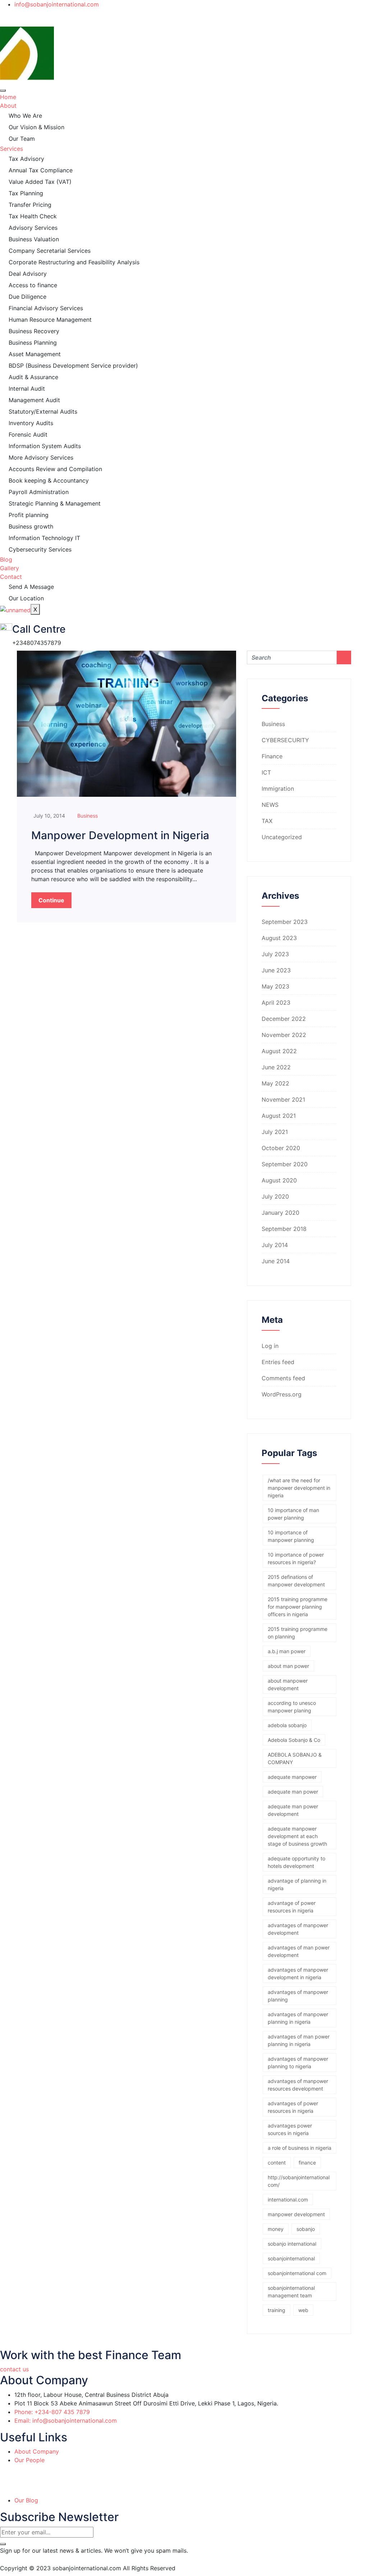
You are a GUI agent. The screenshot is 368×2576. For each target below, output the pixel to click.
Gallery (10, 568)
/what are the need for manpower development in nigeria (299, 1488)
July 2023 (275, 954)
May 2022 (275, 1083)
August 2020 (279, 1180)
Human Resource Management (50, 320)
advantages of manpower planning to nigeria (298, 2063)
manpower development (296, 2214)
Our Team (22, 139)
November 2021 (283, 1099)
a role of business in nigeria (300, 2148)
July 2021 (275, 1132)
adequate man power (293, 1792)
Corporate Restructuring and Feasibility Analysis (74, 262)
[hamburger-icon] (3, 90)
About (8, 106)
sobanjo (306, 2229)
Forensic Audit (28, 434)
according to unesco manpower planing (292, 1707)
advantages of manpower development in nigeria (298, 1973)
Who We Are (25, 116)
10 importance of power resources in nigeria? (296, 1558)
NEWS (270, 805)
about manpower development (288, 1684)
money (276, 2229)
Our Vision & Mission (36, 127)
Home (8, 97)
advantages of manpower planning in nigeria (298, 2018)
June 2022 (276, 1067)
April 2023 (276, 1003)
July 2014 (275, 1245)
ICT (266, 772)
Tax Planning (26, 193)
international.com (288, 2200)
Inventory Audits (31, 423)
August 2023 (279, 938)
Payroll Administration (39, 492)
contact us (14, 2369)
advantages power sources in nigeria (290, 2129)
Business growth (31, 526)
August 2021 (279, 1116)
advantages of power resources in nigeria (293, 2107)
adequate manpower (292, 1777)
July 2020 (275, 1196)
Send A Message (31, 587)
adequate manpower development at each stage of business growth (297, 1836)
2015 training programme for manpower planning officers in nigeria (298, 1607)
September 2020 (285, 1164)
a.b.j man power (287, 1651)
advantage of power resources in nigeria (292, 1907)
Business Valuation (34, 239)
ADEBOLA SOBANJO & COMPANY (295, 1758)
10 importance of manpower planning (291, 1536)
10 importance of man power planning (293, 1514)
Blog (6, 559)
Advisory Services (33, 228)
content (277, 2163)
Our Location (26, 598)
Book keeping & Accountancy (49, 480)
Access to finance (33, 285)
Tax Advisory (26, 159)
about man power (288, 1666)
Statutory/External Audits (43, 411)
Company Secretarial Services (50, 251)
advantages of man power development (299, 1951)
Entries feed (278, 1362)
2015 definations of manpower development (296, 1581)
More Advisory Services (41, 457)
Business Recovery (34, 331)
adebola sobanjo (287, 1725)
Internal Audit (27, 389)
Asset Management (35, 354)
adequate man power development (293, 1810)
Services (11, 149)
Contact (11, 577)
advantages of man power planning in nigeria (299, 2040)
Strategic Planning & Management (55, 503)
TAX (267, 821)
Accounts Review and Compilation (55, 469)
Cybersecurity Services (40, 549)
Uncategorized (282, 837)
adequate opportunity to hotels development (296, 1862)
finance (307, 2163)
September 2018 (284, 1229)
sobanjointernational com (297, 2273)
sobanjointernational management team (291, 2292)
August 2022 (279, 1051)
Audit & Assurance (33, 377)
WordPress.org (282, 1394)
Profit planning (29, 515)
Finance (272, 756)
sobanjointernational (291, 2258)
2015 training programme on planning (298, 1633)
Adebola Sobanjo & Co (294, 1740)
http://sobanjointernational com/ (299, 2181)
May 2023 (275, 986)
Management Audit (34, 400)
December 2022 (284, 1019)
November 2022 (284, 1035)
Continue (51, 900)
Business (88, 816)
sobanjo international (292, 2244)
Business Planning (33, 343)
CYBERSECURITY (285, 740)
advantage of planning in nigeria (297, 1884)
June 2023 (276, 970)
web (303, 2310)
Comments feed (283, 1378)
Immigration (278, 789)
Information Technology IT (44, 538)
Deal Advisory (28, 274)
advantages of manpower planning (298, 1996)
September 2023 (285, 922)
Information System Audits (45, 446)
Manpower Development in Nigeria (120, 835)
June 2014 (276, 1261)
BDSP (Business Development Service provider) (73, 366)
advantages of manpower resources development (298, 2085)
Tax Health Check (33, 216)
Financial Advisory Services (46, 308)
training (277, 2310)
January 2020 (280, 1213)
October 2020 (281, 1148)
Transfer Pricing (30, 205)
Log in (270, 1346)
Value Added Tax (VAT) (40, 182)
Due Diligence (27, 297)
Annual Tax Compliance (41, 170)
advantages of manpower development (298, 1929)
